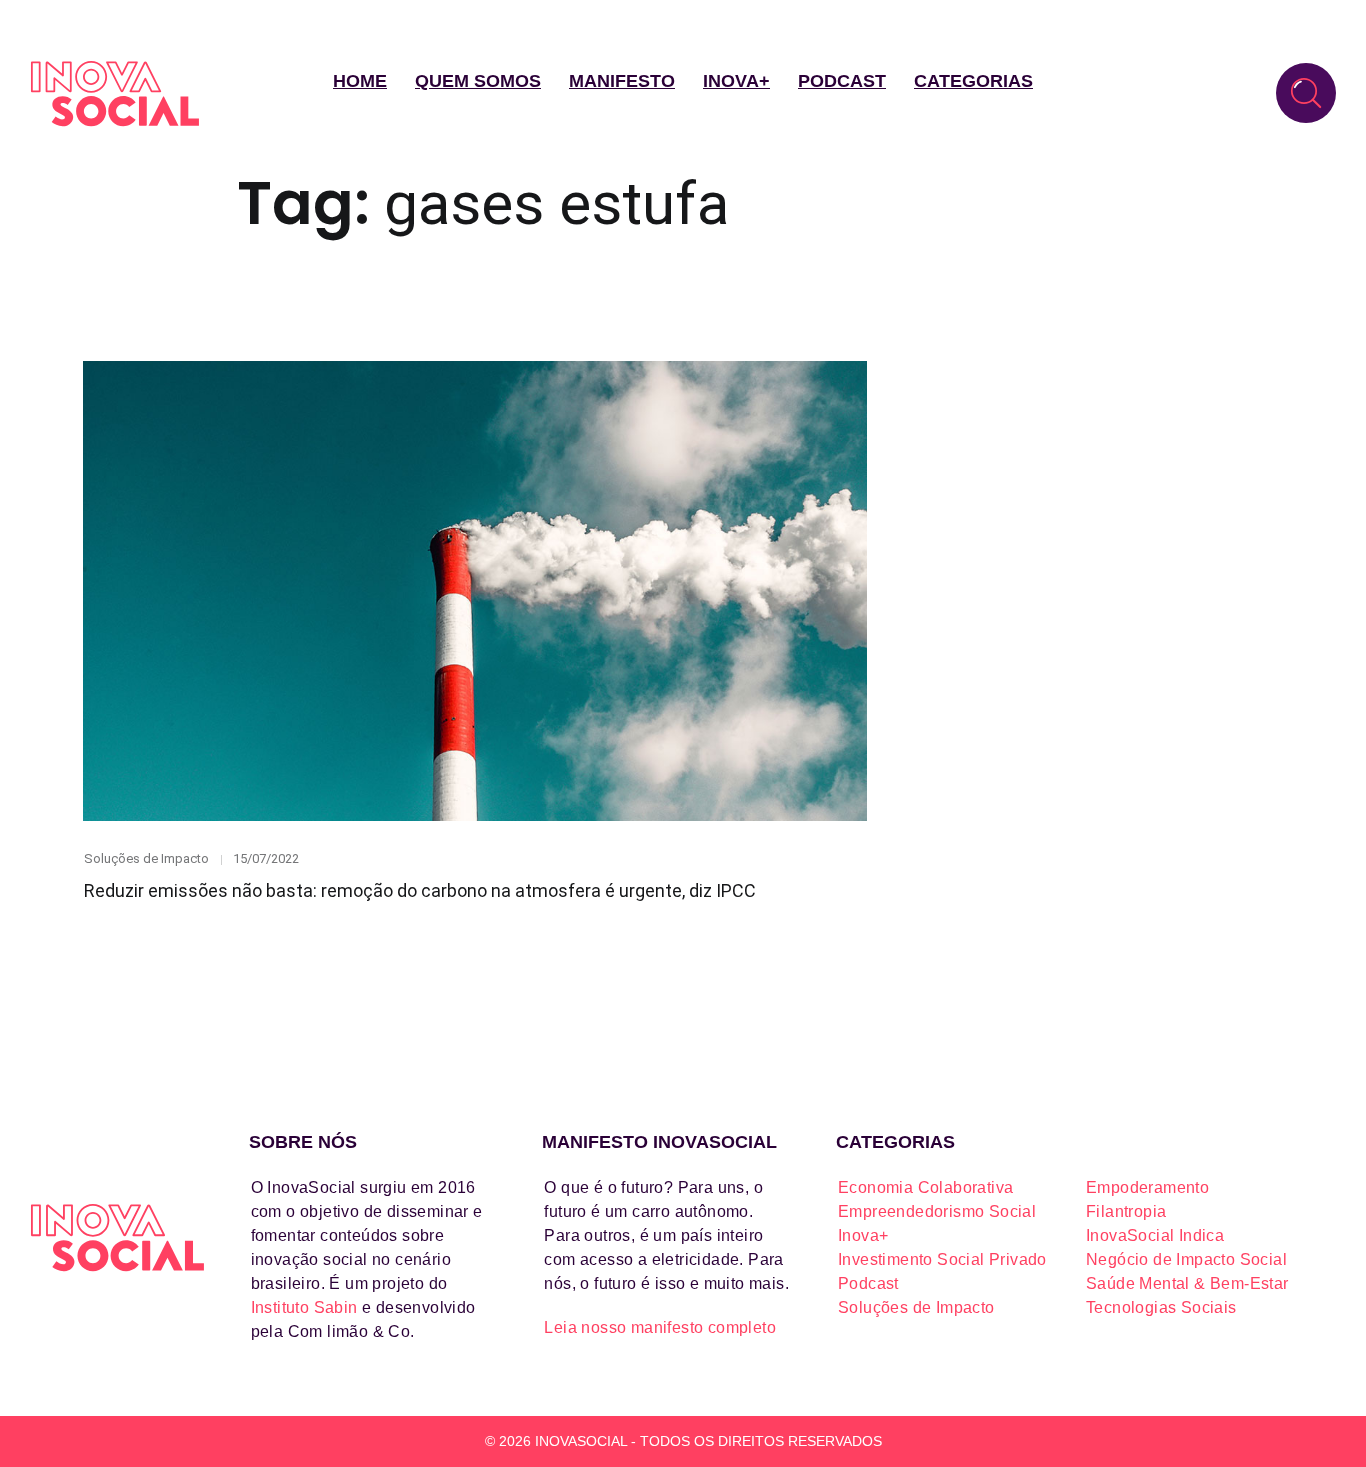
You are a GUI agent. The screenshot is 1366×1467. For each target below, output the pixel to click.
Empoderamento (1147, 1187)
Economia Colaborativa (925, 1187)
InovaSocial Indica (1155, 1235)
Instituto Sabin (304, 1307)
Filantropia (1126, 1211)
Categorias (973, 81)
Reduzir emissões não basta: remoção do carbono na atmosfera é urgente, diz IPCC (420, 890)
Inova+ (736, 81)
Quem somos (478, 81)
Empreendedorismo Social (937, 1211)
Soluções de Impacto (146, 858)
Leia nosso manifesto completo (660, 1327)
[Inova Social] (115, 93)
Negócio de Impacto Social (1186, 1259)
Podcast (842, 81)
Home (360, 81)
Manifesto (622, 81)
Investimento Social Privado (942, 1259)
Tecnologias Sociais (1161, 1307)
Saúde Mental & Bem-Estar (1187, 1283)
